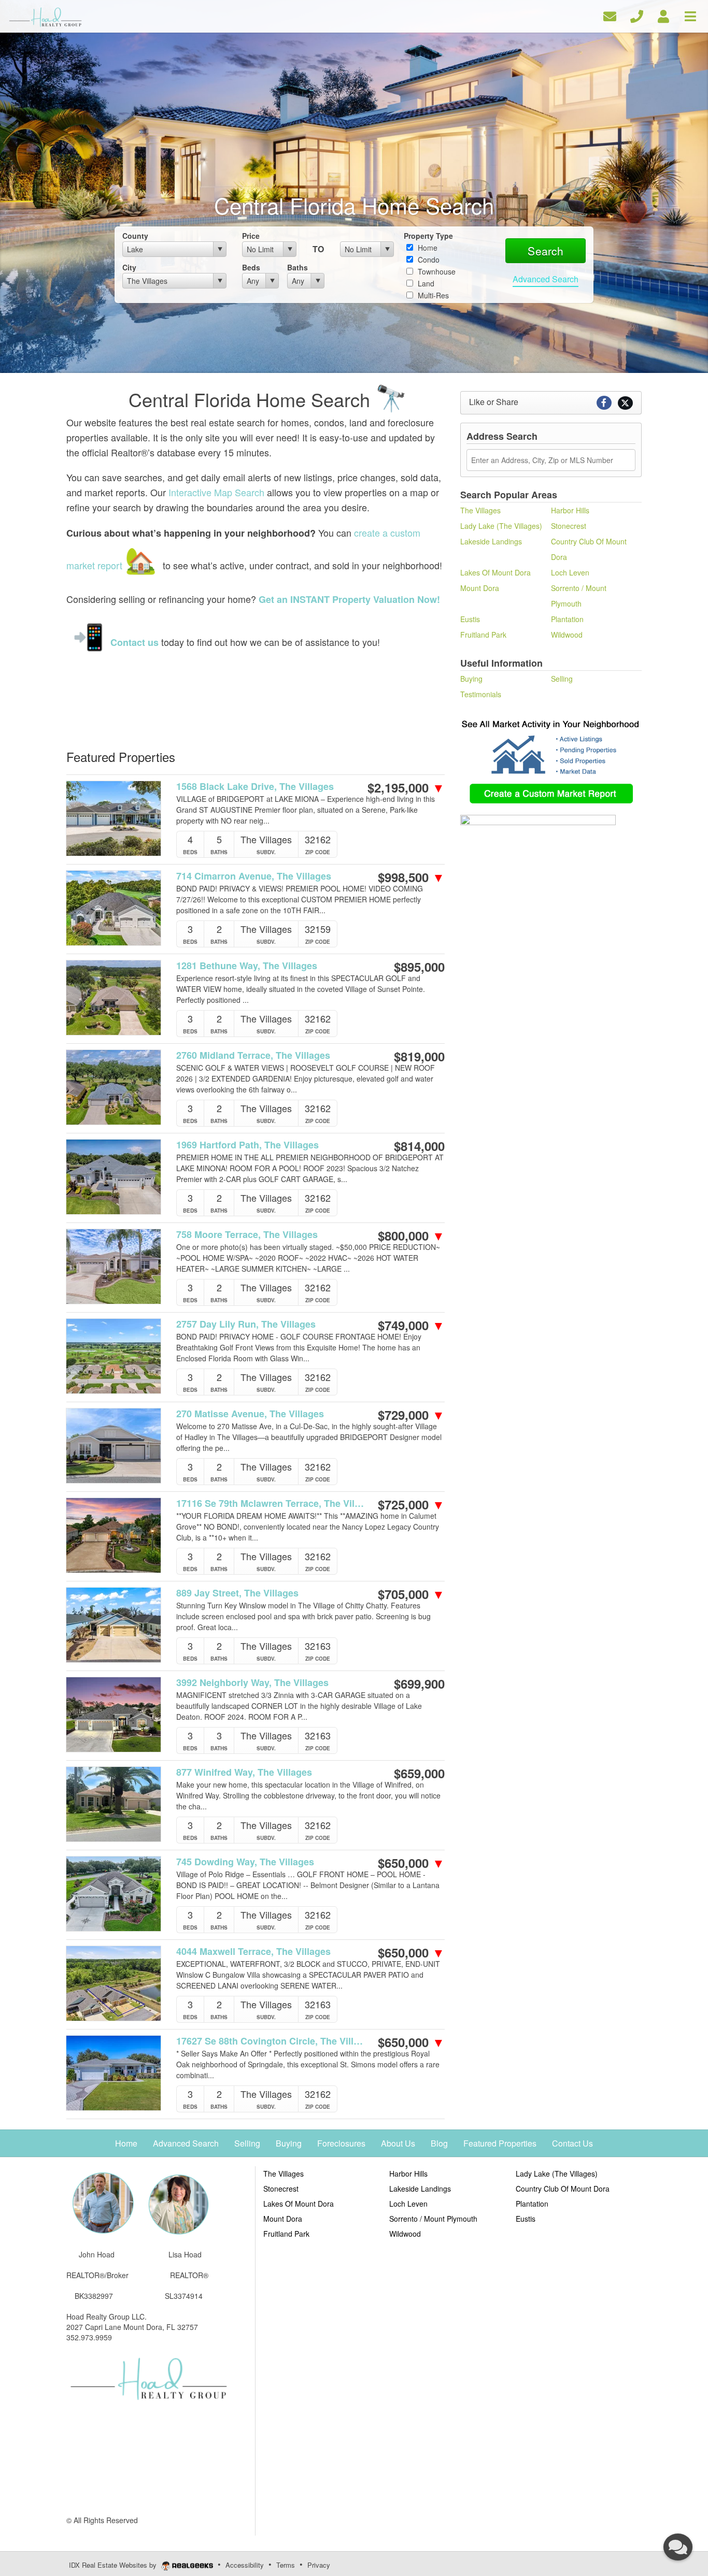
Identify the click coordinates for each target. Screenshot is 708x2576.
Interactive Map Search (216, 492)
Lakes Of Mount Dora (495, 572)
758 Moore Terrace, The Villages (247, 1235)
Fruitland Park (483, 635)
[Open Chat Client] (678, 2547)
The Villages (480, 510)
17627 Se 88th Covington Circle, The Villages (270, 2041)
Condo (428, 260)
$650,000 (411, 1863)
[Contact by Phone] (637, 15)
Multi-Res (432, 295)
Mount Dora (480, 588)
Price (251, 236)
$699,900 (419, 1683)
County (135, 236)
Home (427, 248)
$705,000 (411, 1594)
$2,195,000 (406, 787)
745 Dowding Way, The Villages (245, 1862)
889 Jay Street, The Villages (237, 1593)
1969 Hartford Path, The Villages (247, 1145)
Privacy (319, 2565)
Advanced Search (546, 279)
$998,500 (411, 877)
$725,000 (411, 1504)
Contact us (134, 642)
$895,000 (419, 967)
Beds (251, 267)
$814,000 (419, 1146)
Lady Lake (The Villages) (501, 526)
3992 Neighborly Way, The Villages (252, 1683)
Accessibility (245, 2565)
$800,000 (411, 1235)
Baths (298, 267)
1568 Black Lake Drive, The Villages (255, 787)
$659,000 (419, 1773)
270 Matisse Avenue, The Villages (250, 1414)
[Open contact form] (610, 15)
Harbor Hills (570, 510)
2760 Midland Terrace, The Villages (253, 1055)
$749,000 (411, 1325)
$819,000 (419, 1056)
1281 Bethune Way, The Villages (247, 966)
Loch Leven (570, 572)
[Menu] (690, 15)
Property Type (428, 236)
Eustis (470, 619)
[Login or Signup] (663, 15)
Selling (562, 679)
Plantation (567, 619)
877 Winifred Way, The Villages (244, 1772)
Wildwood (567, 635)
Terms (286, 2565)
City (129, 267)
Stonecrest (569, 526)
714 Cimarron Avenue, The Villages (254, 876)
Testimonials (481, 694)
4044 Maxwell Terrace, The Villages (253, 1952)
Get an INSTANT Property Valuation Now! (349, 599)
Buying (471, 679)
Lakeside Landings (491, 541)
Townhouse (436, 271)
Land (425, 283)
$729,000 (411, 1415)
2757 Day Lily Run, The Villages (246, 1324)
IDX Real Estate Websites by (114, 2565)
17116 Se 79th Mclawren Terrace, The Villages (270, 1503)
